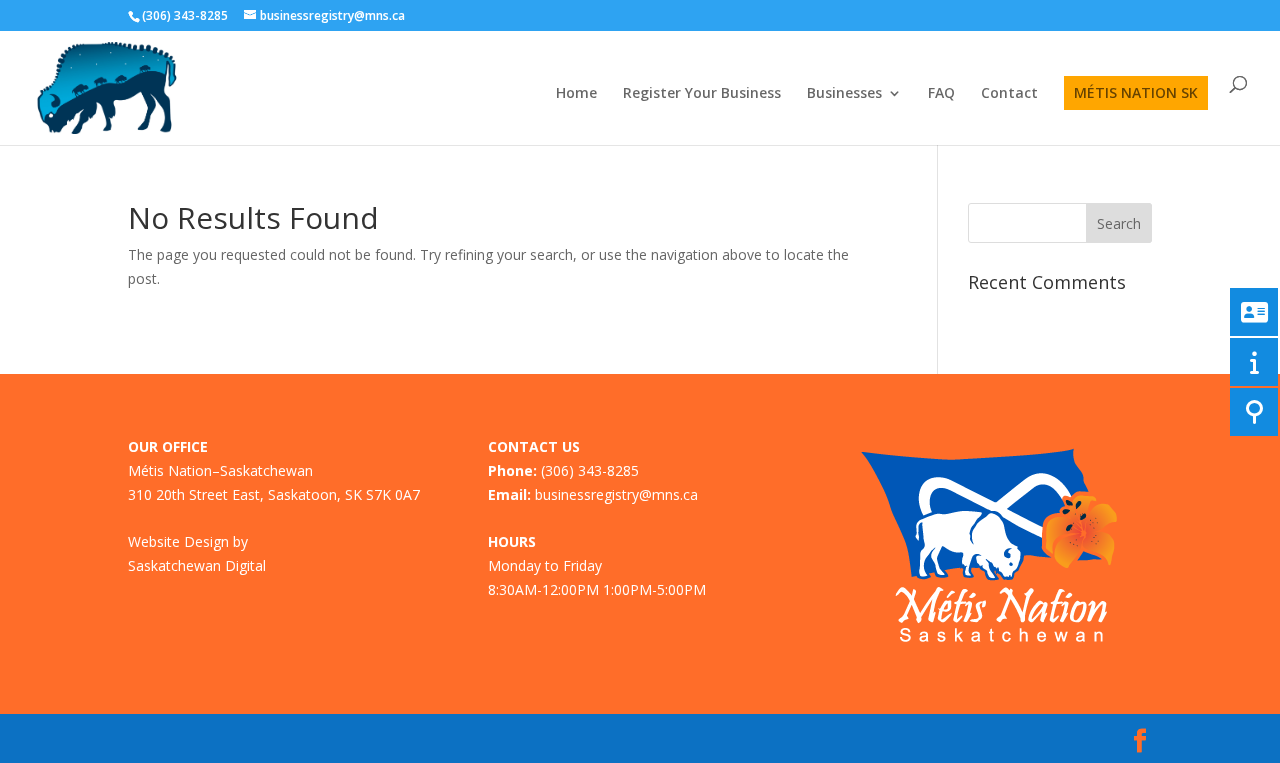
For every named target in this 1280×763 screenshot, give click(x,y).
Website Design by (188, 541)
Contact (1009, 94)
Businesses (844, 94)
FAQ (941, 94)
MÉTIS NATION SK (1136, 92)
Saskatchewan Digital (197, 565)
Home (576, 94)
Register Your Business (702, 94)
